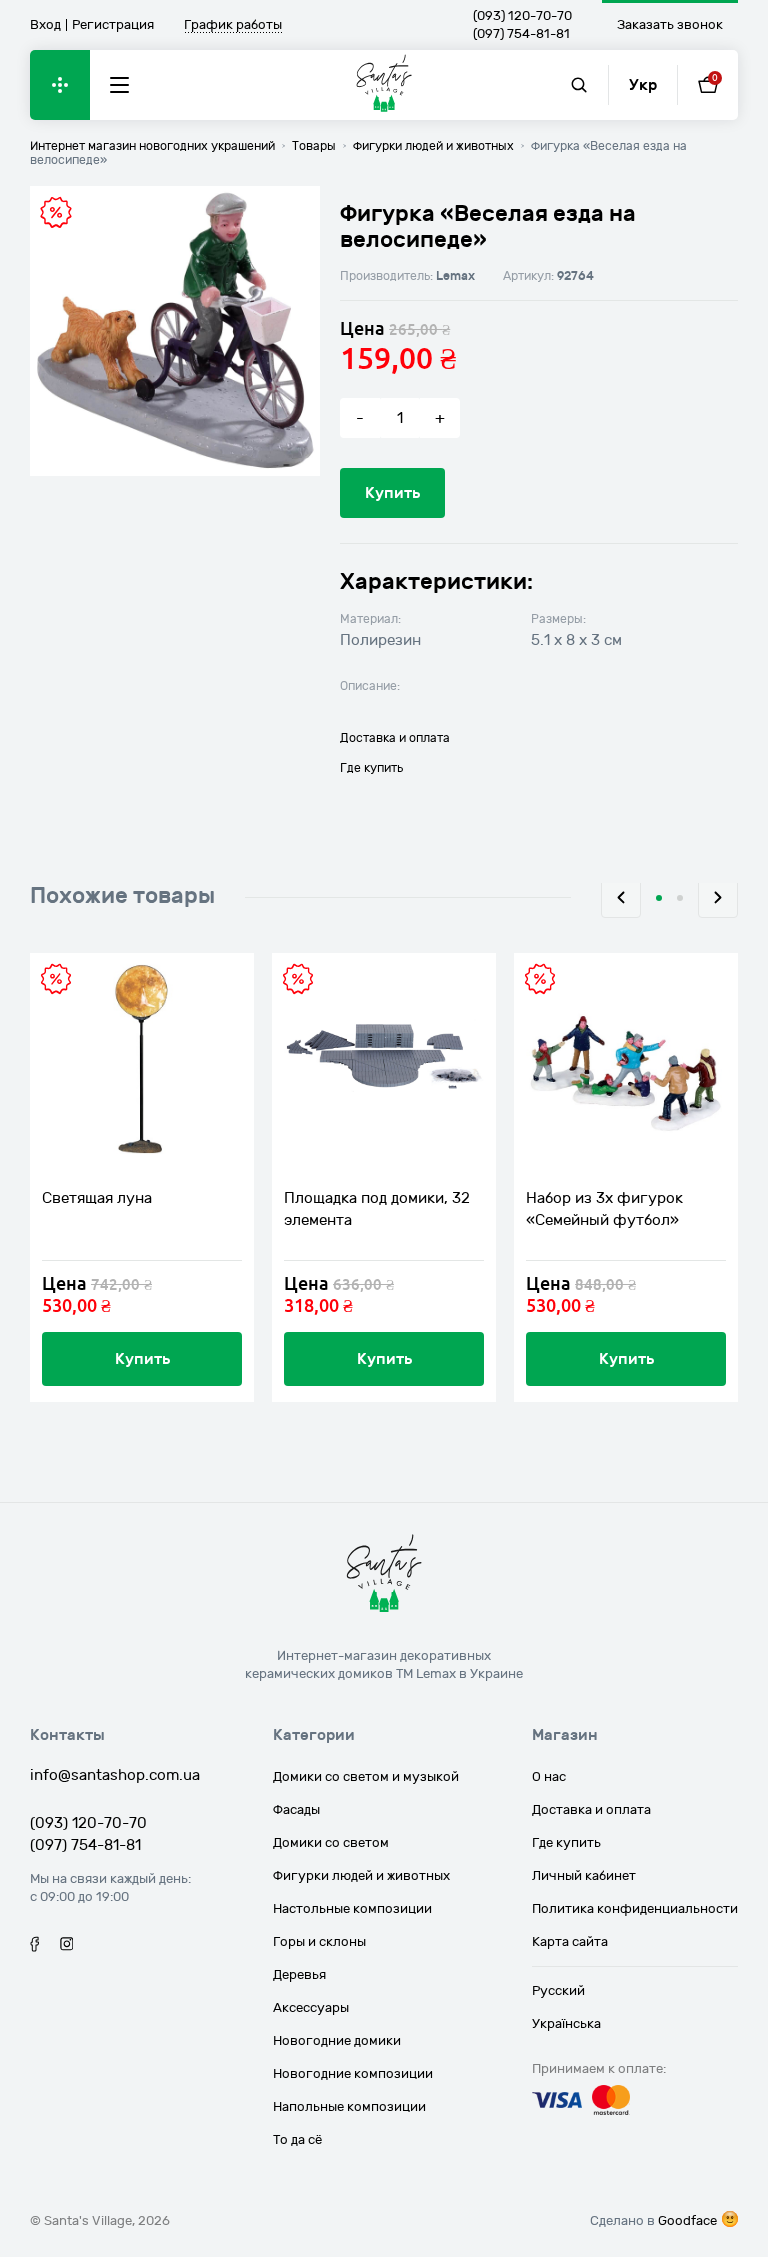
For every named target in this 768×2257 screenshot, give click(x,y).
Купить (392, 493)
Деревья (299, 1975)
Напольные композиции (349, 2107)
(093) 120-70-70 (522, 16)
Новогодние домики (337, 2041)
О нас (549, 1777)
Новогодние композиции (353, 2074)
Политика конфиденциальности (635, 1909)
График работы (233, 26)
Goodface (687, 2221)
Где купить (371, 768)
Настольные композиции (352, 1909)
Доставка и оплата (395, 738)
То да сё (297, 2140)
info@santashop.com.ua (115, 1775)
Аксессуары (311, 2008)
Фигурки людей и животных (361, 1876)
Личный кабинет (584, 1876)
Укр (643, 85)
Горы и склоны (319, 1942)
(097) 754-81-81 (521, 34)
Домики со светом (331, 1843)
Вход (45, 25)
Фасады (296, 1810)
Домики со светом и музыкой (366, 1777)
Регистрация (113, 25)
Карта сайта (570, 1942)
